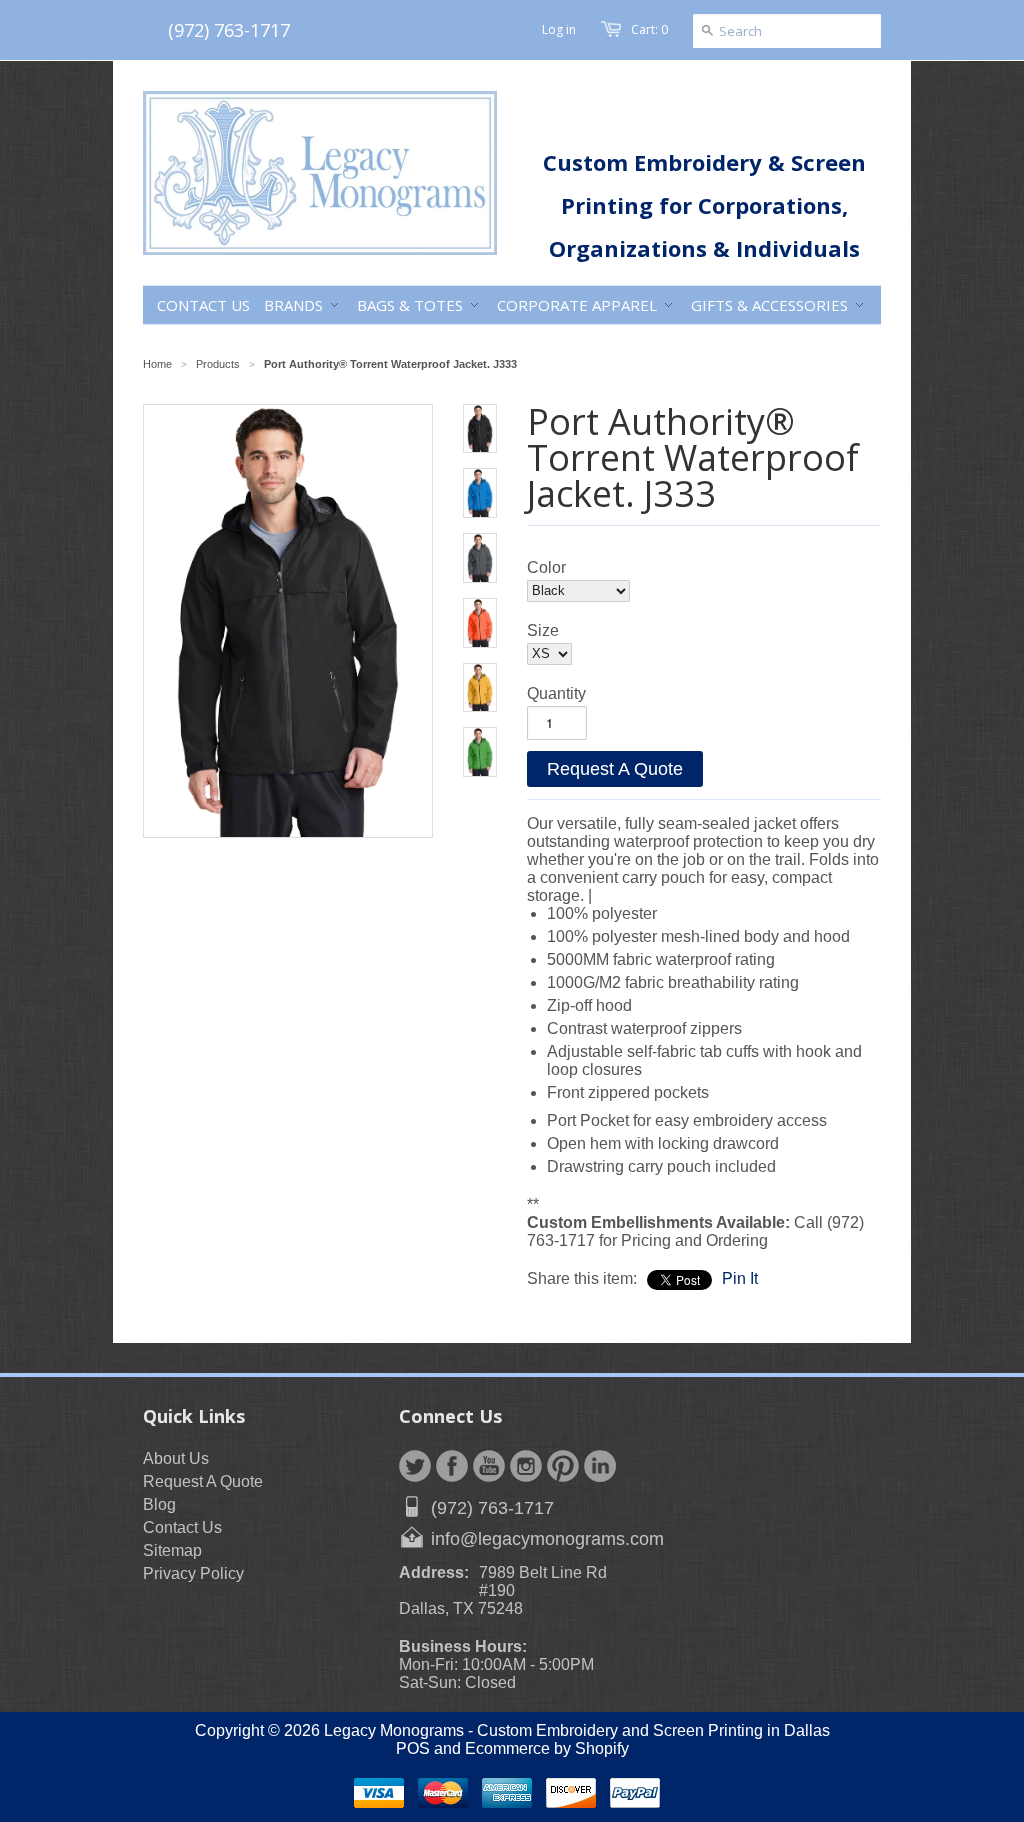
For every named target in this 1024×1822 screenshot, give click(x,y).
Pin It (740, 1278)
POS (413, 1748)
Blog (159, 1504)
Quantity (556, 693)
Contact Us (182, 1527)
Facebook (452, 1466)
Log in (559, 29)
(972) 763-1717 (229, 30)
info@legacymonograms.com (547, 1539)
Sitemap (172, 1550)
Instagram (526, 1466)
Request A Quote (615, 769)
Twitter (415, 1466)
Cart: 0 (649, 29)
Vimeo (600, 1466)
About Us (176, 1458)
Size (543, 630)
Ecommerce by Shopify (547, 1748)
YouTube (489, 1466)
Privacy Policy (193, 1573)
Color (546, 567)
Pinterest (563, 1466)
